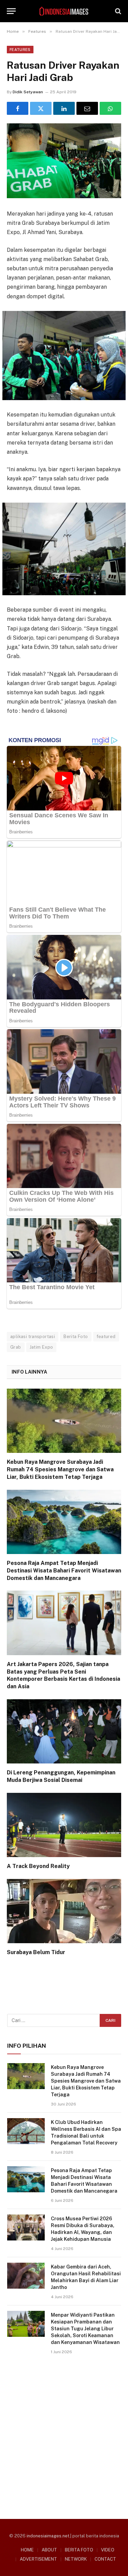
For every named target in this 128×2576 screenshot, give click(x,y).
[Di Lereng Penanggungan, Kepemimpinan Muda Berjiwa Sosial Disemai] (64, 1731)
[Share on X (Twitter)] (41, 108)
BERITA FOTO (79, 2550)
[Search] (117, 11)
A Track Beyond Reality (38, 1866)
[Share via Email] (87, 108)
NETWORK (76, 2559)
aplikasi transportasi (33, 1337)
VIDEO (108, 2550)
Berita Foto (76, 1337)
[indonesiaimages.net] (64, 11)
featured (106, 1337)
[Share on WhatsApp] (110, 108)
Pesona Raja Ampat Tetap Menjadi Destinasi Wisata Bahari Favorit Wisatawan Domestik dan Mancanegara (64, 1571)
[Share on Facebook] (18, 108)
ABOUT (49, 2550)
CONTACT (105, 2559)
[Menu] (11, 11)
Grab (16, 1347)
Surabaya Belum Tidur (36, 1952)
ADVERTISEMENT (38, 2559)
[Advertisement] (64, 2434)
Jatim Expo (41, 1347)
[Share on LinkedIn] (64, 108)
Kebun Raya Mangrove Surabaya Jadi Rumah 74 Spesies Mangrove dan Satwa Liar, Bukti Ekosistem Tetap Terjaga (60, 1469)
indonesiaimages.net (48, 2536)
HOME (27, 2550)
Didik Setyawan (28, 92)
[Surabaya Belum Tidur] (64, 1911)
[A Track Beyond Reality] (64, 1825)
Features (20, 50)
